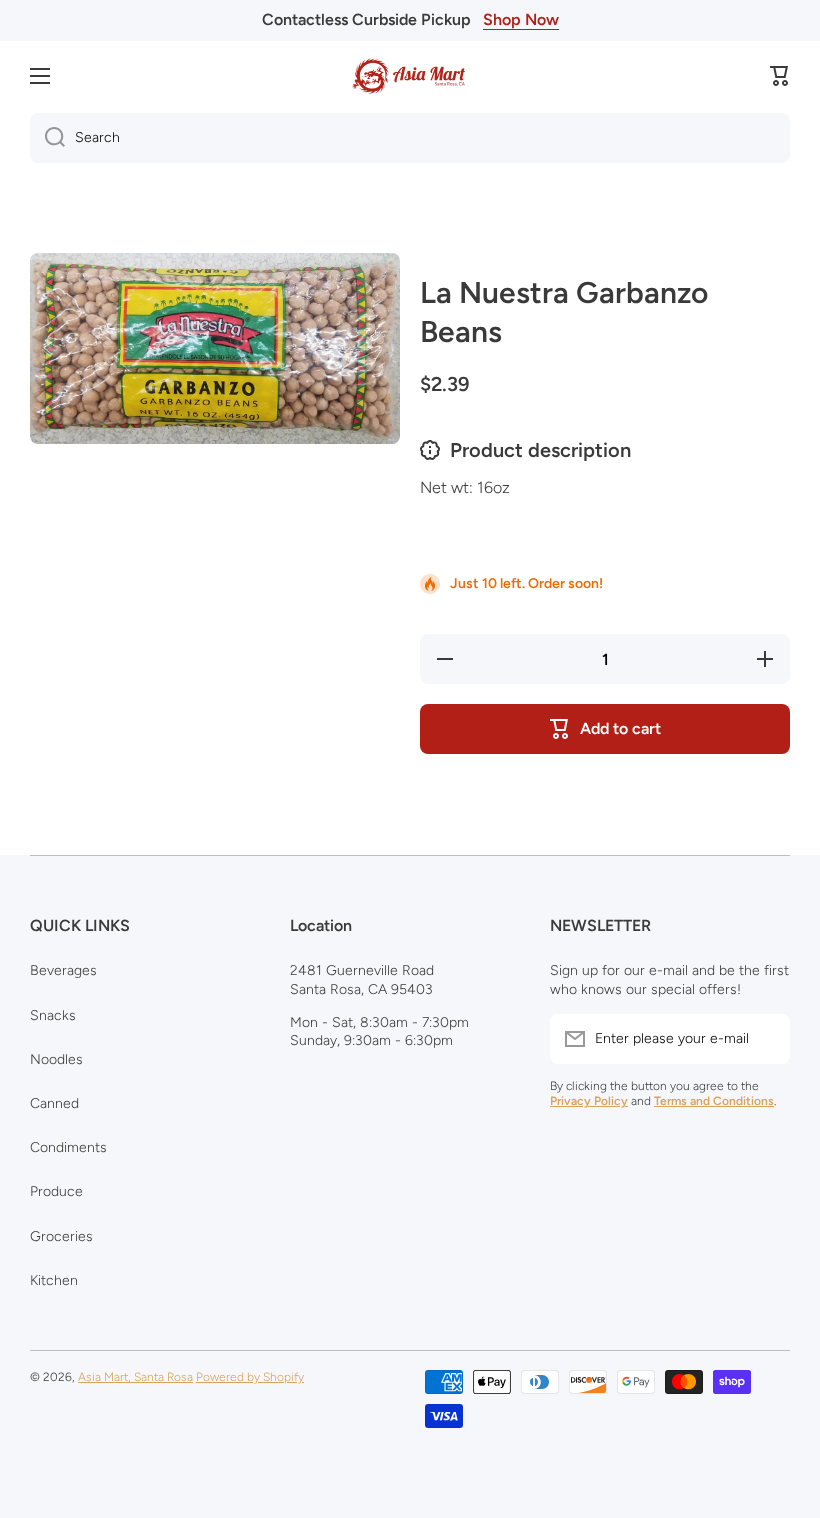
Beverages (63, 970)
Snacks (53, 1015)
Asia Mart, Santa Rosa (135, 1377)
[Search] (47, 138)
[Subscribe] (765, 1039)
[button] (780, 76)
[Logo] (410, 76)
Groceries (61, 1236)
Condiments (68, 1147)
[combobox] (410, 138)
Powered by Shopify (250, 1377)
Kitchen (54, 1280)
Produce (56, 1191)
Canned (54, 1103)
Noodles (56, 1059)
